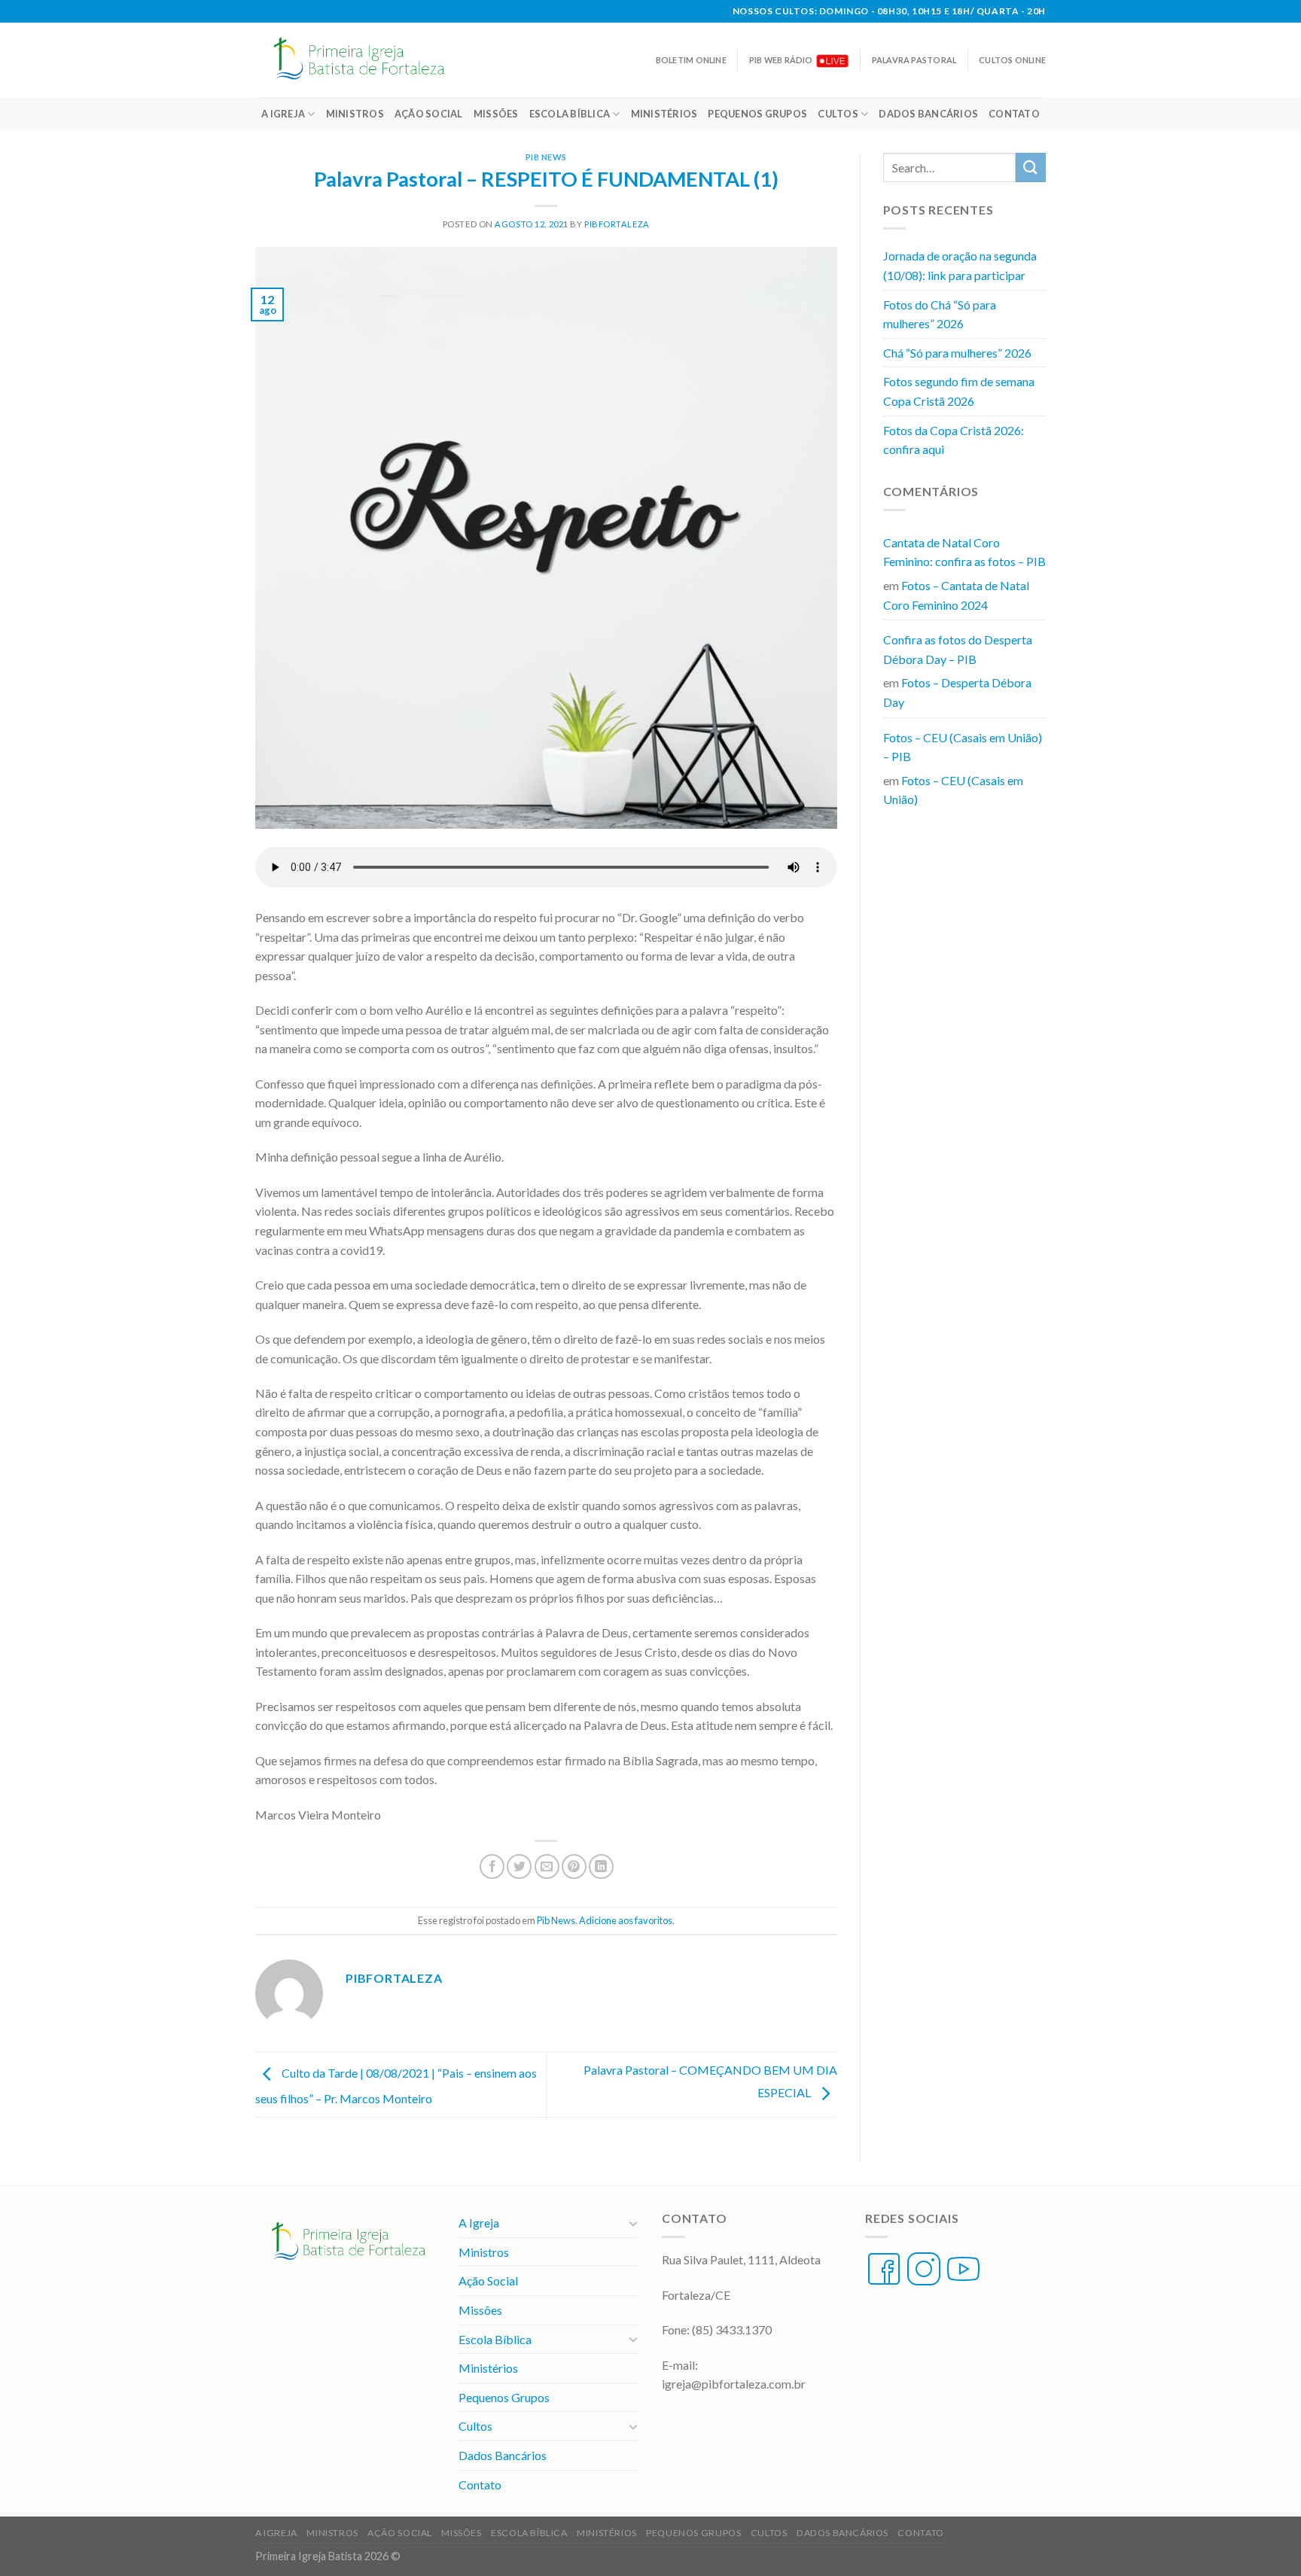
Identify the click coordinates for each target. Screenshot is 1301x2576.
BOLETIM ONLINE (691, 60)
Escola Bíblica (570, 114)
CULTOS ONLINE (1012, 60)
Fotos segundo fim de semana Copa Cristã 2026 (959, 391)
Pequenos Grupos (757, 114)
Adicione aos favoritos (626, 1920)
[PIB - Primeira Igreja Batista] (367, 60)
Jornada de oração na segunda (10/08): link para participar (960, 265)
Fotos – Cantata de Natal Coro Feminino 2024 (956, 595)
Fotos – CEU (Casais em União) (953, 790)
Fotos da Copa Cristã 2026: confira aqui (954, 440)
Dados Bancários (928, 114)
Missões (496, 114)
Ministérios (664, 114)
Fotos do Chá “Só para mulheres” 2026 (940, 314)
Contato (1014, 114)
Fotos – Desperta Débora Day (957, 692)
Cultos (838, 114)
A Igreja (283, 114)
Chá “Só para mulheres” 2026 (957, 353)
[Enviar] (1031, 167)
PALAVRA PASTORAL (914, 60)
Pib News (546, 157)
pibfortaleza (617, 224)
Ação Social (429, 114)
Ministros (355, 114)
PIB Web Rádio (781, 60)
